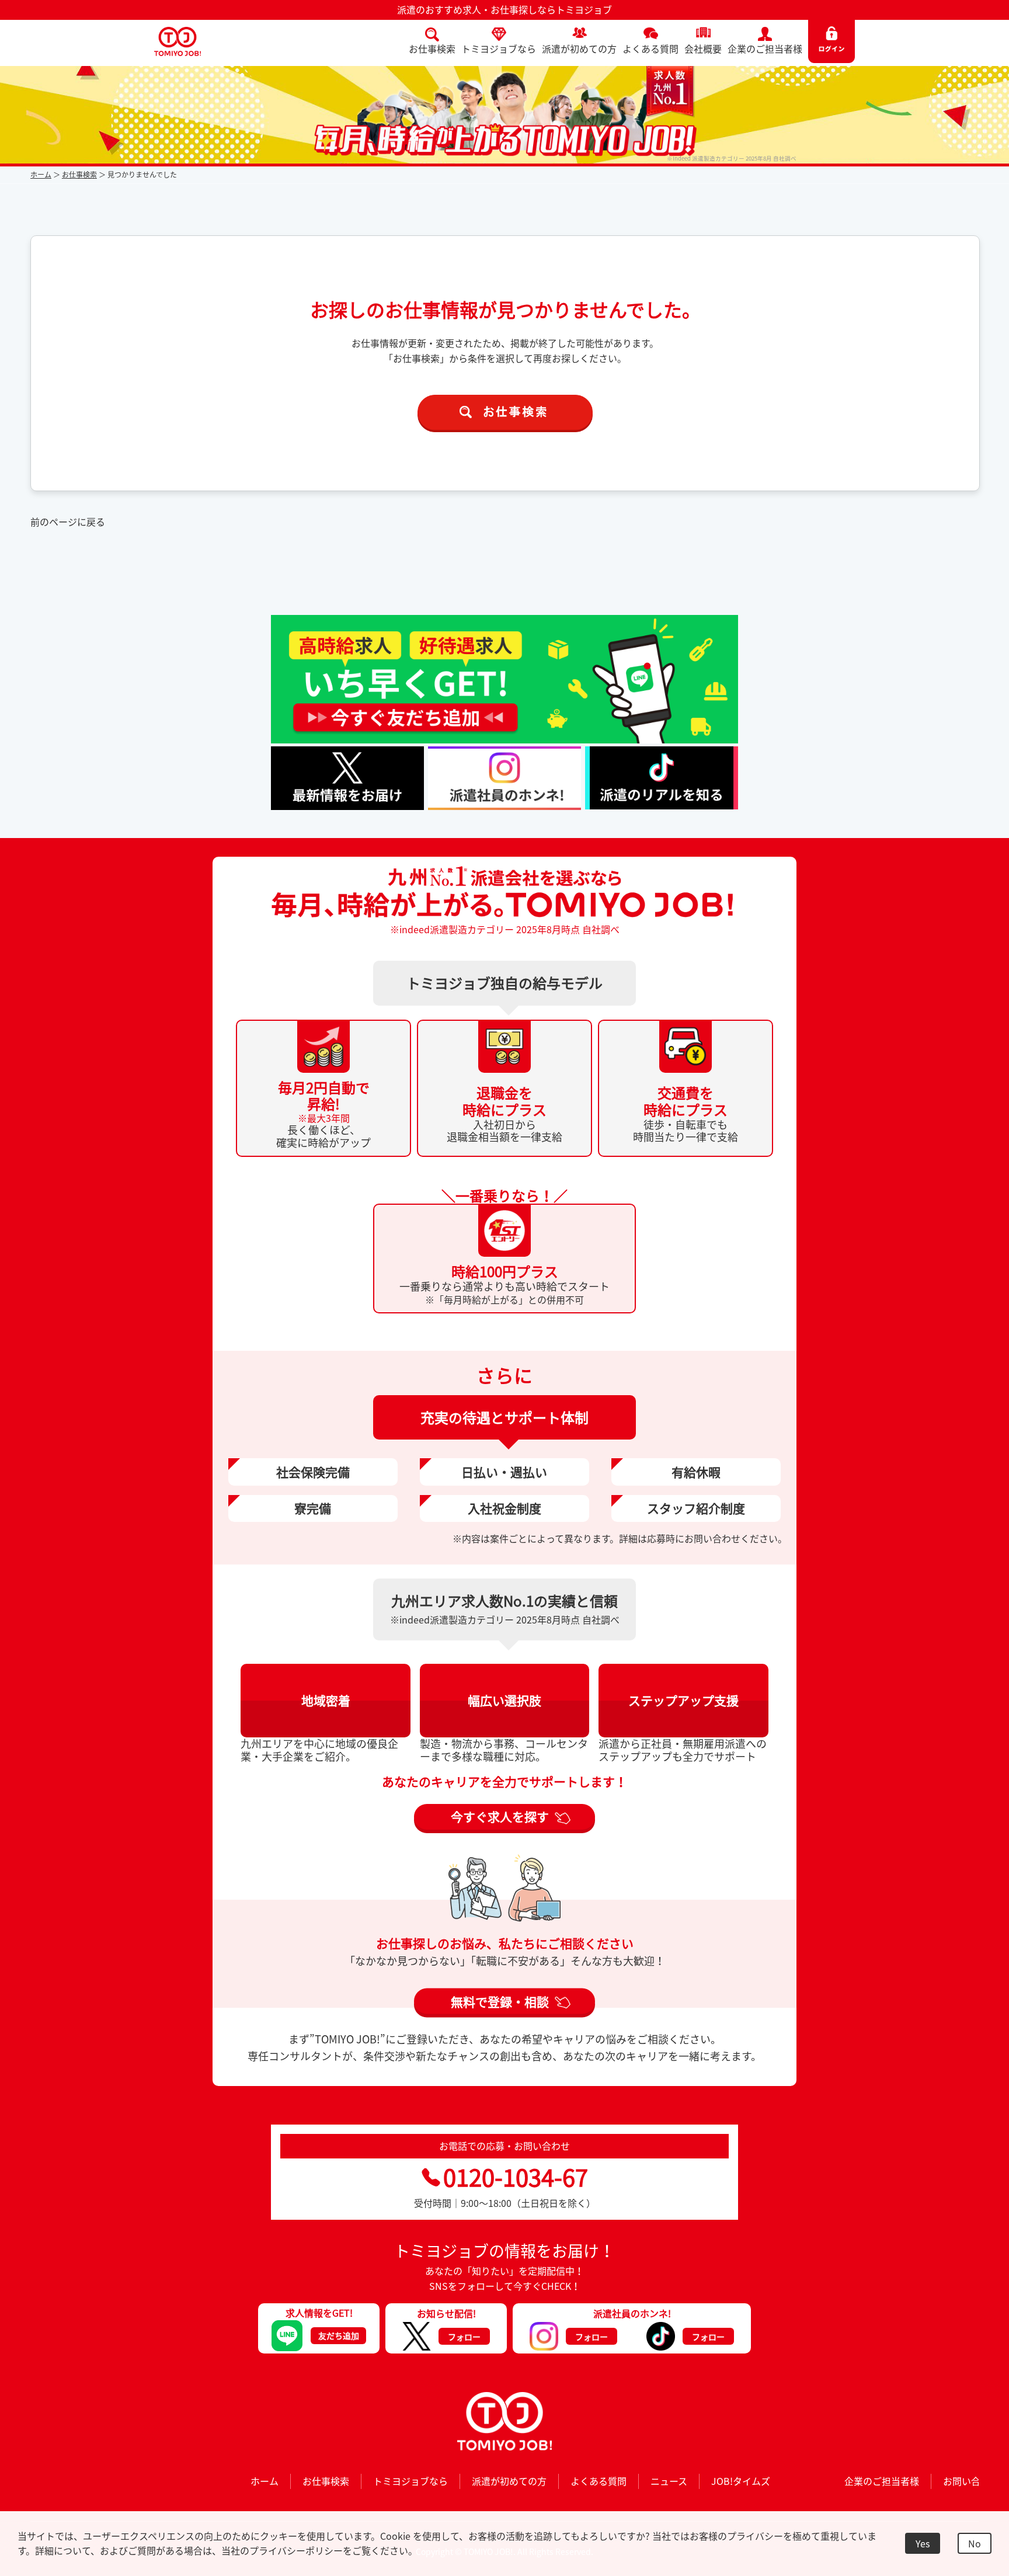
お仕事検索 (432, 48)
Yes (923, 2543)
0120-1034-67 (516, 2177)
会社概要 (703, 48)
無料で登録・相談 (500, 2001)
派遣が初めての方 (579, 48)
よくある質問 (650, 48)
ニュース (669, 2481)
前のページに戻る (68, 522)
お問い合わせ (971, 2481)
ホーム (41, 175)
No (975, 2543)
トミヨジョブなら (499, 48)
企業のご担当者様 (765, 48)
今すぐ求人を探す (500, 1817)
